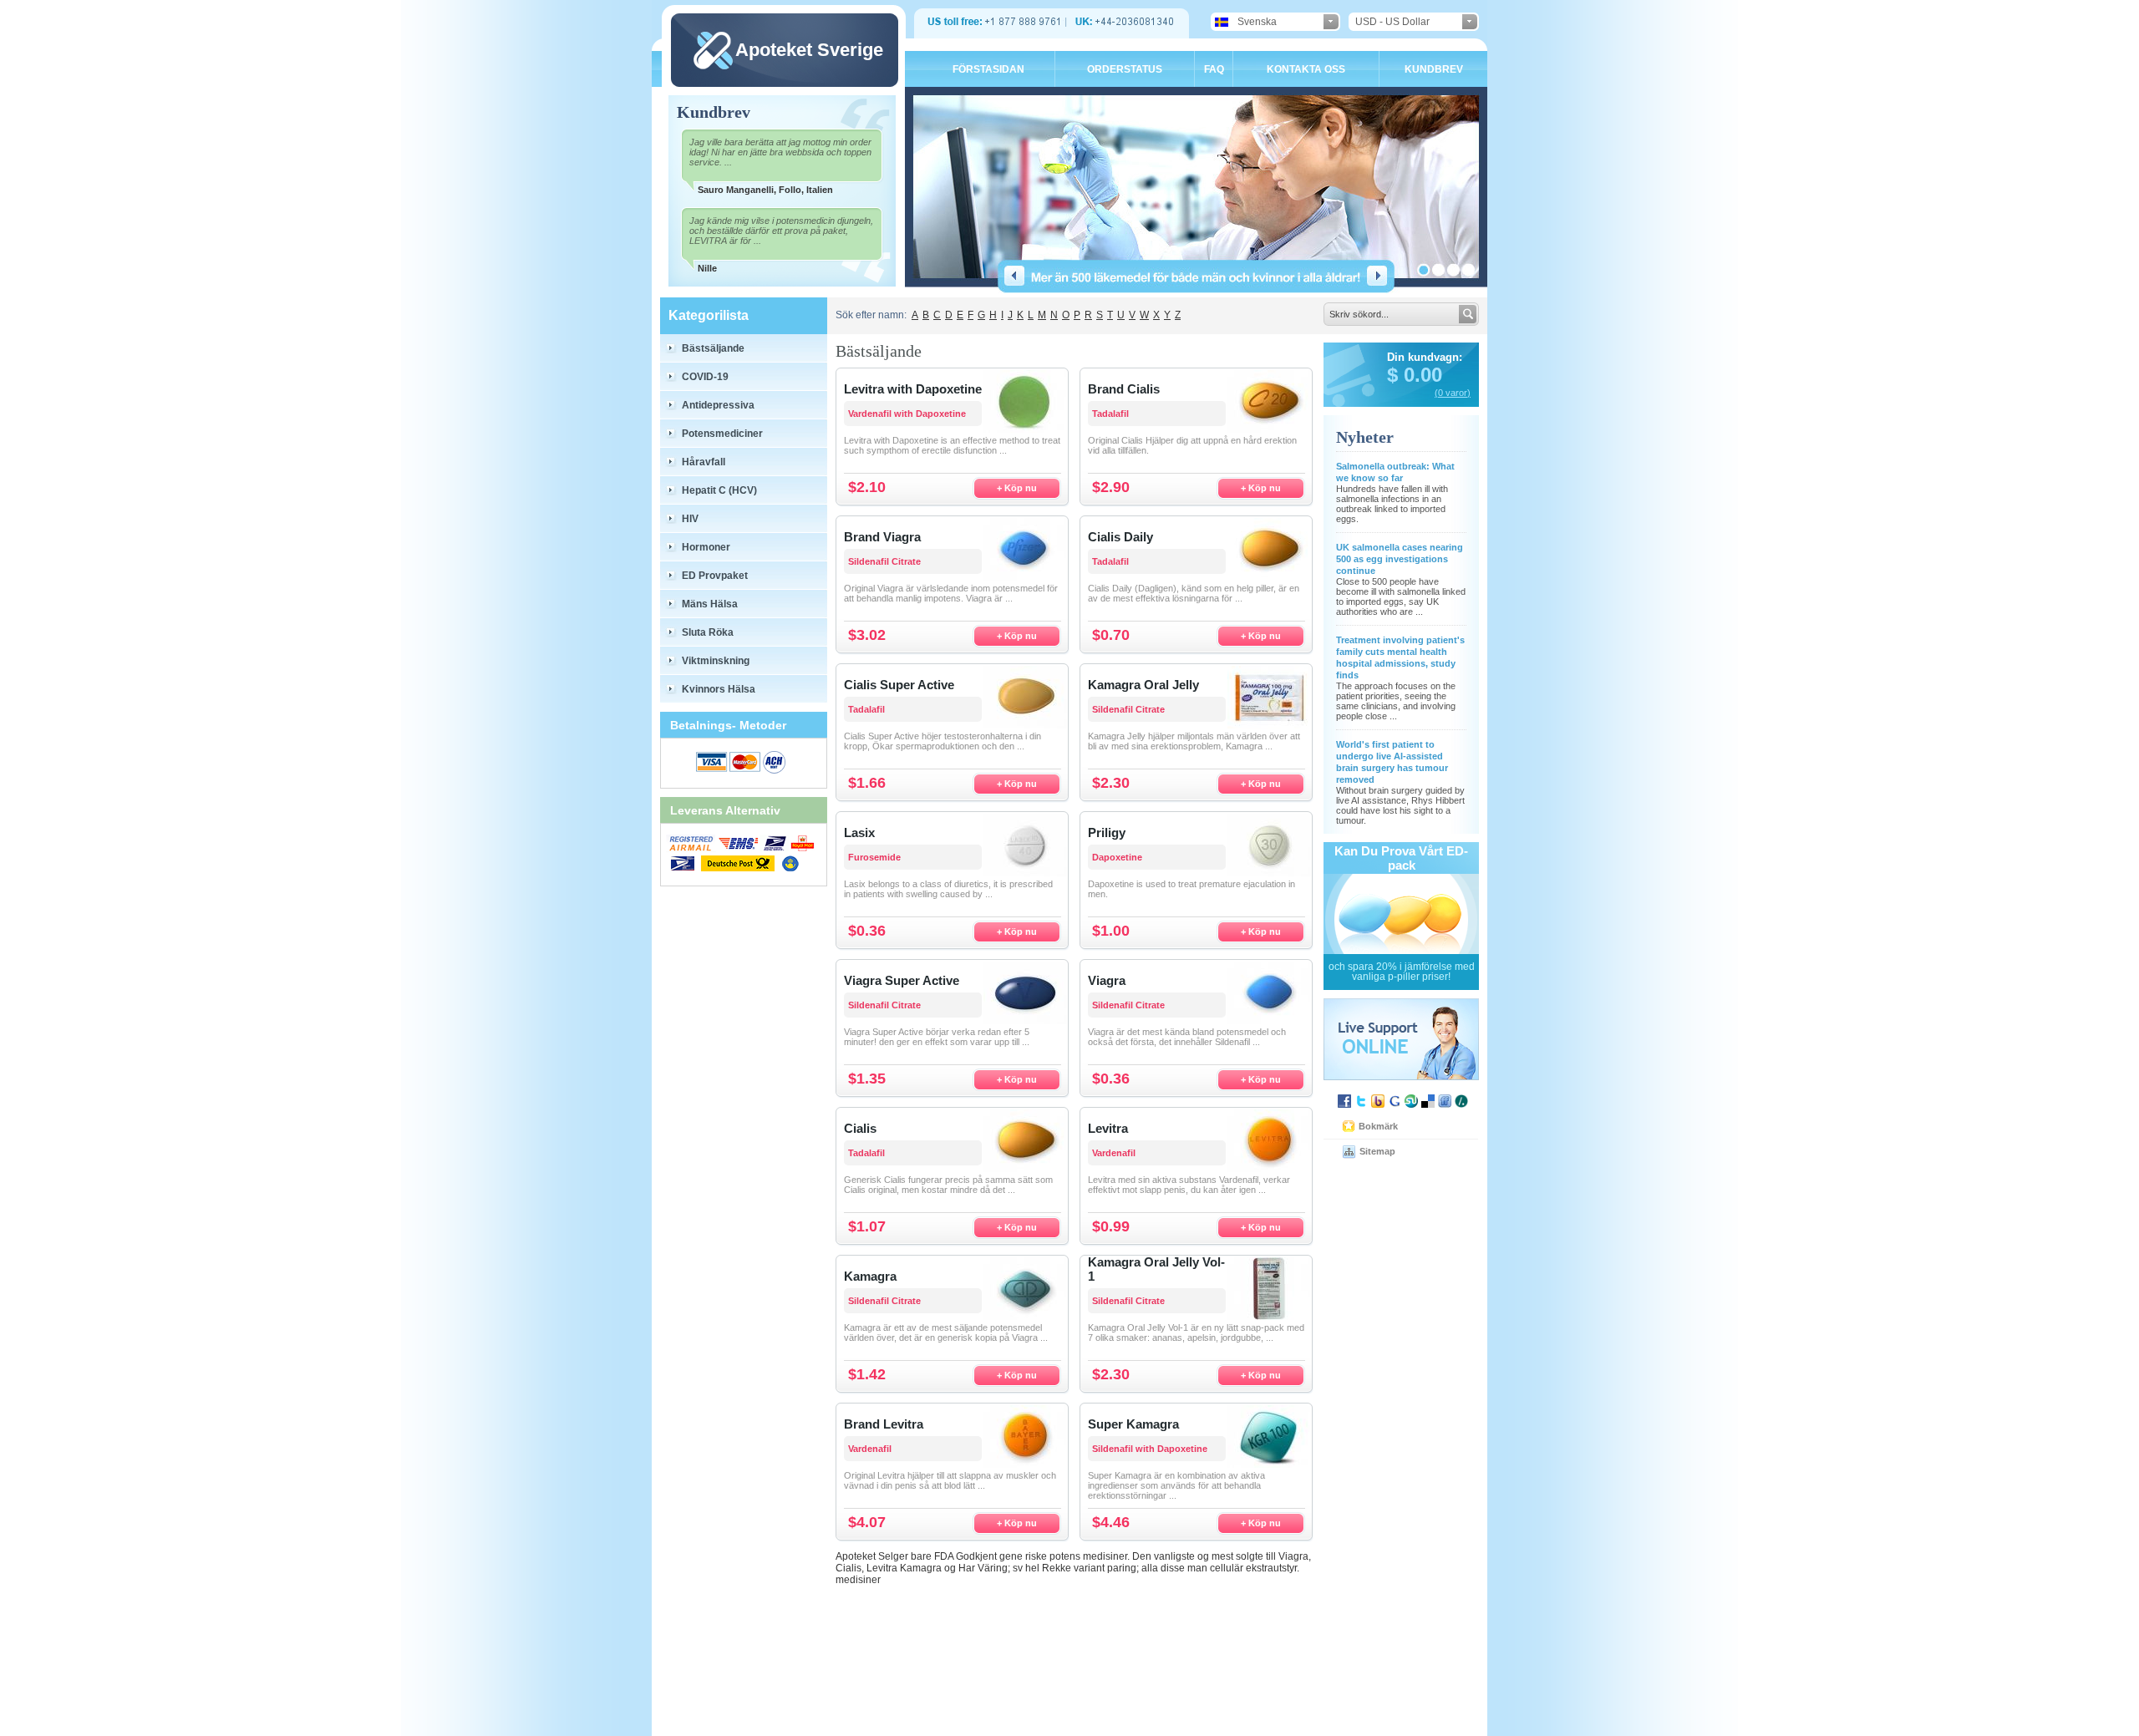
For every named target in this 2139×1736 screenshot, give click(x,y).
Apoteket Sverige (809, 50)
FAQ (1214, 69)
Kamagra (870, 1276)
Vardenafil (1114, 1153)
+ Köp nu (1017, 488)
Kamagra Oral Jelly (1143, 685)
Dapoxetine (1117, 857)
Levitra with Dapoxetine (913, 389)
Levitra (1108, 1128)
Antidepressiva (718, 405)
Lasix (859, 832)
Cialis (860, 1128)
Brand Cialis (1124, 389)
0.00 (1420, 375)
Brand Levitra (884, 1424)
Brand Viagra (882, 537)
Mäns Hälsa (710, 604)
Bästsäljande (713, 348)
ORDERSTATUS (1125, 69)
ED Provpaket (715, 576)
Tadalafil (1110, 414)
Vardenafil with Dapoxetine (907, 414)
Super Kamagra (1133, 1424)
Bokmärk (1378, 1126)
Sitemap (1377, 1151)
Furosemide (874, 857)
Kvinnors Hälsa (719, 689)
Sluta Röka (708, 632)
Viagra (1107, 980)
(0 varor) (1453, 393)
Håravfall (704, 462)
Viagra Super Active (902, 980)
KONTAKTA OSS (1306, 69)
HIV (690, 519)
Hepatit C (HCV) (719, 490)
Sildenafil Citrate (884, 561)
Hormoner (706, 547)
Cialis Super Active (899, 685)
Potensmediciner (722, 434)
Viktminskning (716, 661)
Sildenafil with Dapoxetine (1150, 1449)
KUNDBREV (1434, 69)
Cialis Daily (1120, 537)
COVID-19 (705, 377)
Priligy (1107, 832)
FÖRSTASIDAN (988, 69)
